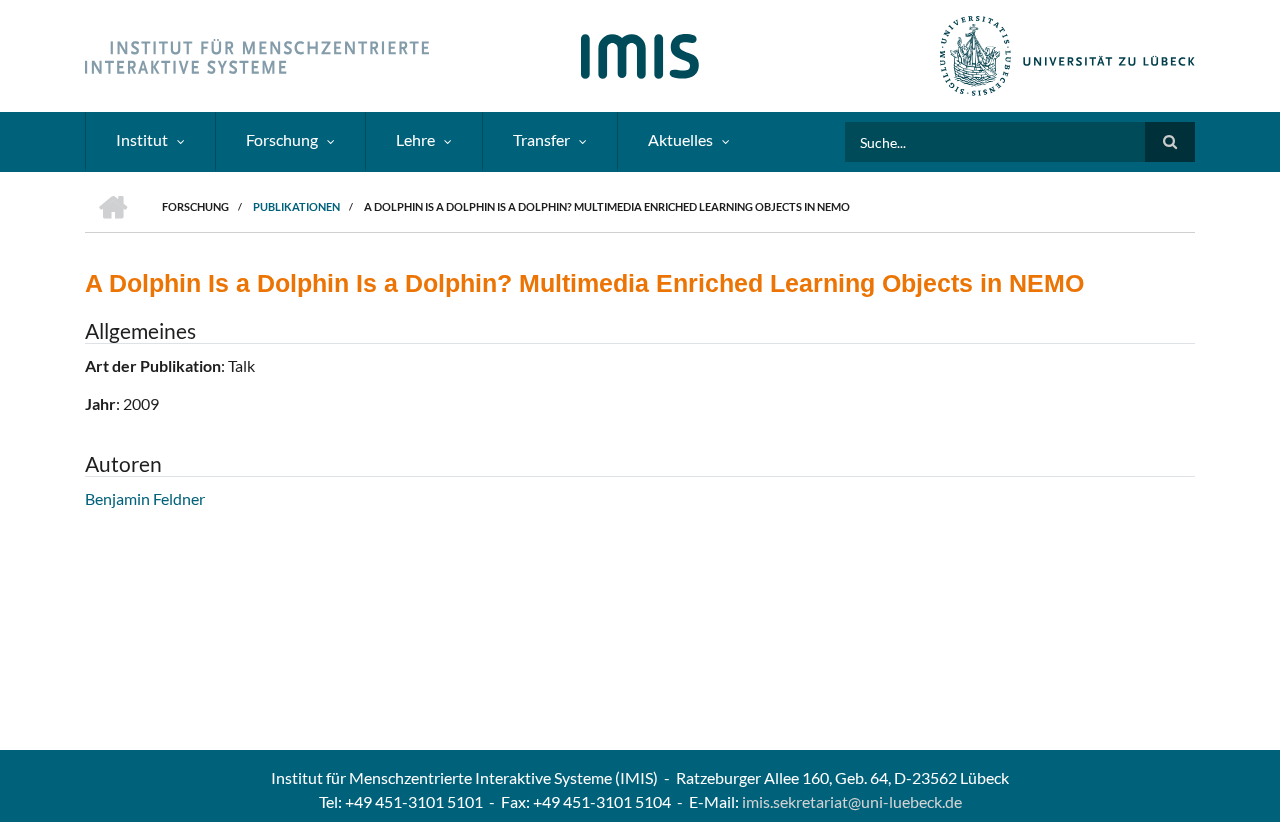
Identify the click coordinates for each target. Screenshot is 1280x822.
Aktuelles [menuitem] (680, 139)
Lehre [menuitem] (415, 139)
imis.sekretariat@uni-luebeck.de (852, 801)
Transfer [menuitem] (541, 139)
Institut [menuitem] (142, 139)
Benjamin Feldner (145, 498)
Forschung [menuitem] (282, 139)
